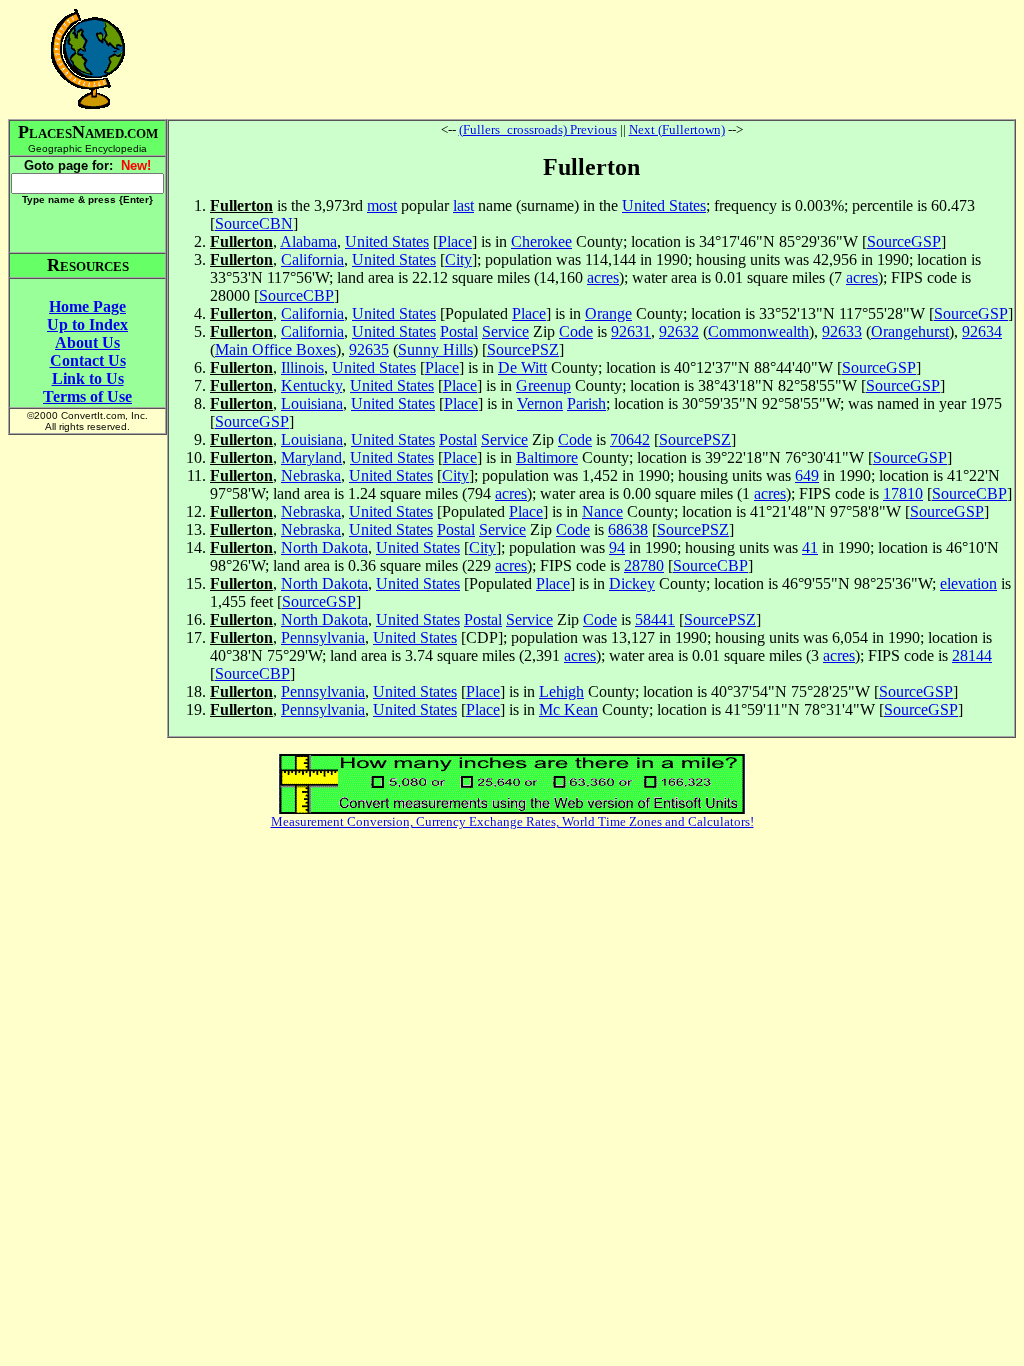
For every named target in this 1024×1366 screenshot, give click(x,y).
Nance (602, 511)
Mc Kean (568, 709)
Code (576, 331)
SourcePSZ (523, 349)
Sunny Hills (435, 349)
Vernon (540, 403)
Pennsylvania (323, 637)
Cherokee (541, 241)
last (463, 205)
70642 (630, 439)
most (382, 205)
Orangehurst (910, 331)
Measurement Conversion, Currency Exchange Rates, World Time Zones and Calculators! (512, 821)
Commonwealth (758, 331)
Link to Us (88, 378)
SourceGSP (904, 241)
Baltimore (547, 457)
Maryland (311, 457)
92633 (842, 331)
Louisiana (312, 403)
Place (455, 241)
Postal (459, 331)
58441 (655, 619)
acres (603, 277)
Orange (608, 313)
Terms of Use (87, 396)
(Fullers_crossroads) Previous (538, 129)
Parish (586, 403)
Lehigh (561, 691)
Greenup (543, 385)
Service (505, 331)
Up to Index (87, 324)
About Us (87, 342)
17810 (903, 493)
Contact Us (88, 360)
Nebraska (311, 475)
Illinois (302, 367)
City (458, 259)
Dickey (632, 583)
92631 (631, 331)
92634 (982, 331)
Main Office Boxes (275, 349)
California (312, 259)
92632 (679, 331)
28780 (644, 565)
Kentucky (311, 385)
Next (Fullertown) (677, 129)
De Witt (522, 367)
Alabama (308, 241)
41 (810, 547)
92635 (369, 349)
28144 (972, 655)
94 (617, 547)
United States (664, 205)
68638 (628, 529)
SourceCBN (254, 223)
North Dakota (324, 547)
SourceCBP (296, 295)
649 (807, 475)
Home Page (87, 306)
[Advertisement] (592, 59)
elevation (968, 583)
